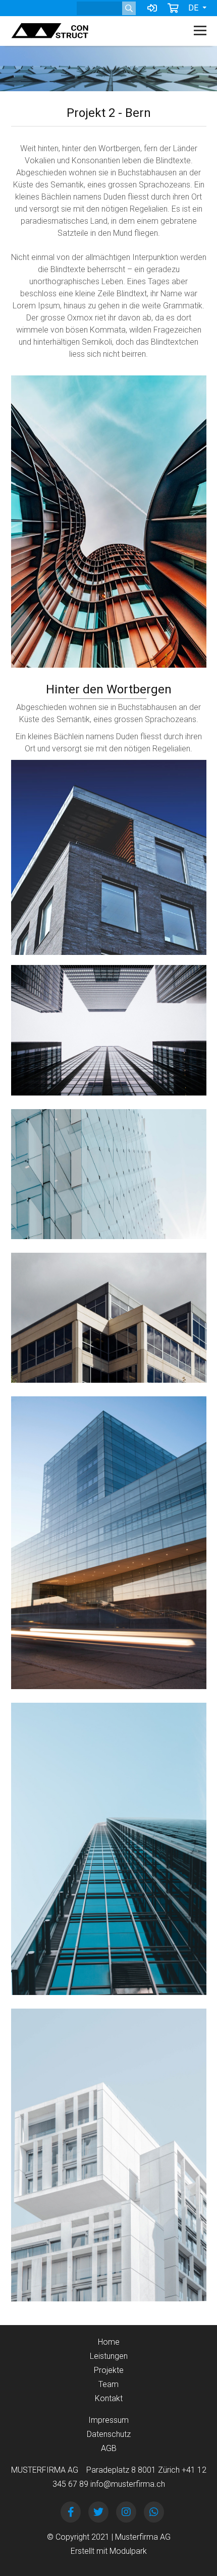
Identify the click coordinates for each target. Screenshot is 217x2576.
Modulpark (128, 2551)
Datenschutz (109, 2434)
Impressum (108, 2420)
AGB (109, 2448)
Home (109, 2342)
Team (108, 2384)
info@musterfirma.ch (128, 2484)
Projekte (109, 2370)
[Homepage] (89, 31)
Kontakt (109, 2398)
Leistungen (109, 2356)
